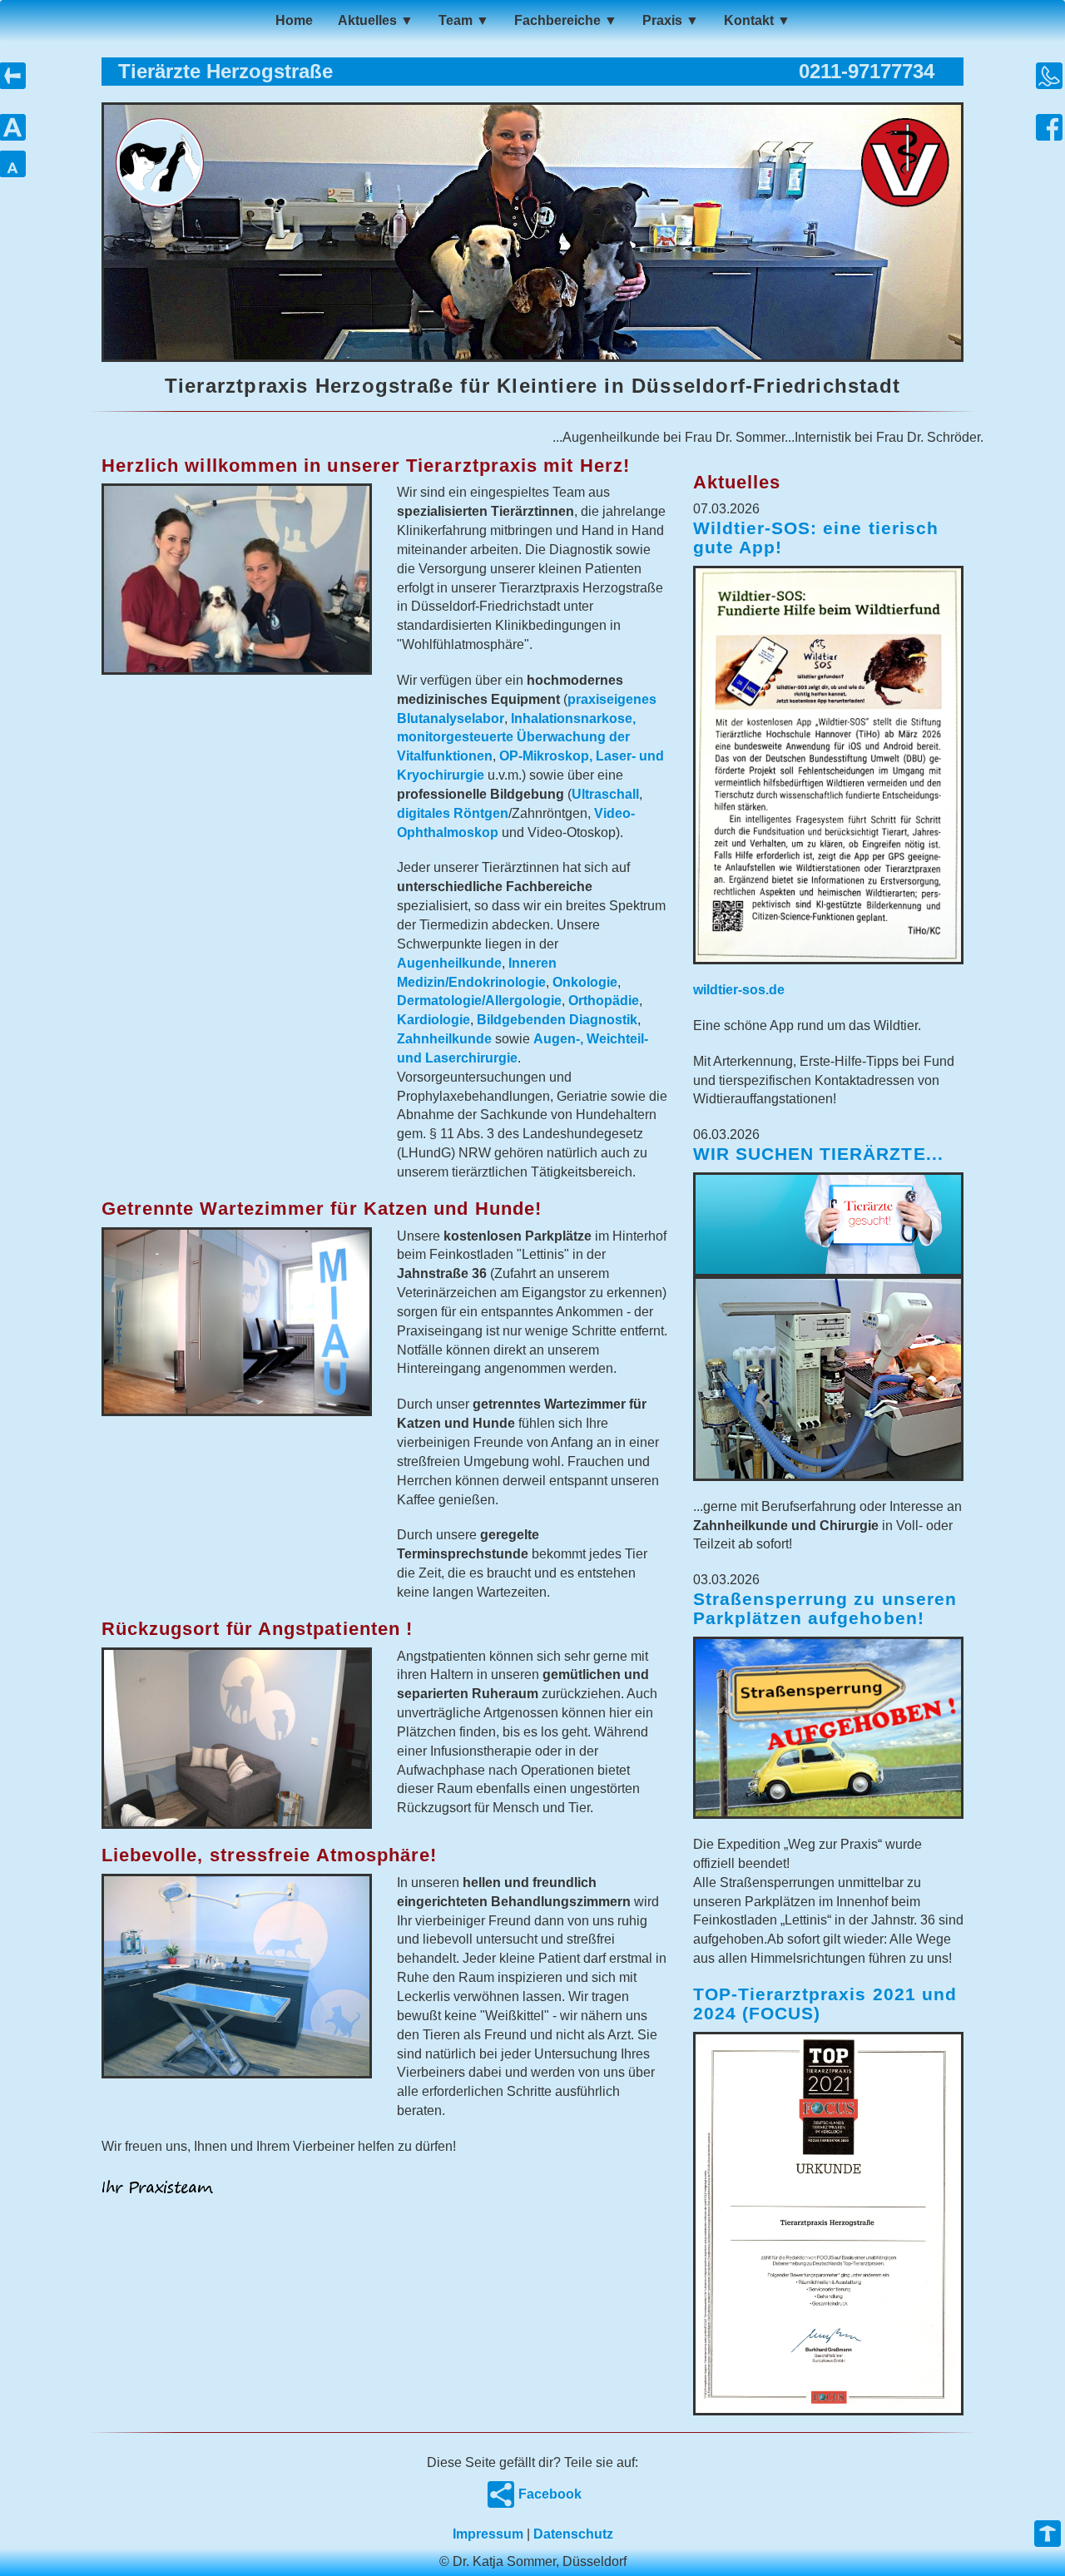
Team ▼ (464, 20)
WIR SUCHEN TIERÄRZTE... (818, 1154)
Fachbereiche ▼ (566, 20)
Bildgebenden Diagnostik (557, 1020)
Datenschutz (573, 2534)
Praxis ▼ (671, 20)
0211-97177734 (867, 71)
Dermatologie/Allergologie (479, 1001)
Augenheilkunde (449, 963)
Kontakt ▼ (757, 20)
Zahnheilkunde (444, 1039)
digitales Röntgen (453, 813)
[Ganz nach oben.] (1048, 2536)
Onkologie (585, 982)
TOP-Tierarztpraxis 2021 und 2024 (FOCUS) (825, 2004)
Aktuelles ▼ (376, 20)
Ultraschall (605, 794)
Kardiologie (433, 1020)
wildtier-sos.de (739, 990)
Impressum (488, 2534)
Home (294, 20)
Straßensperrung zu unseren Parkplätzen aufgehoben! (825, 1608)
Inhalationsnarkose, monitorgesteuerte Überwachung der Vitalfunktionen (516, 738)
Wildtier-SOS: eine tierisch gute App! (816, 537)
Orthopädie (604, 1001)
